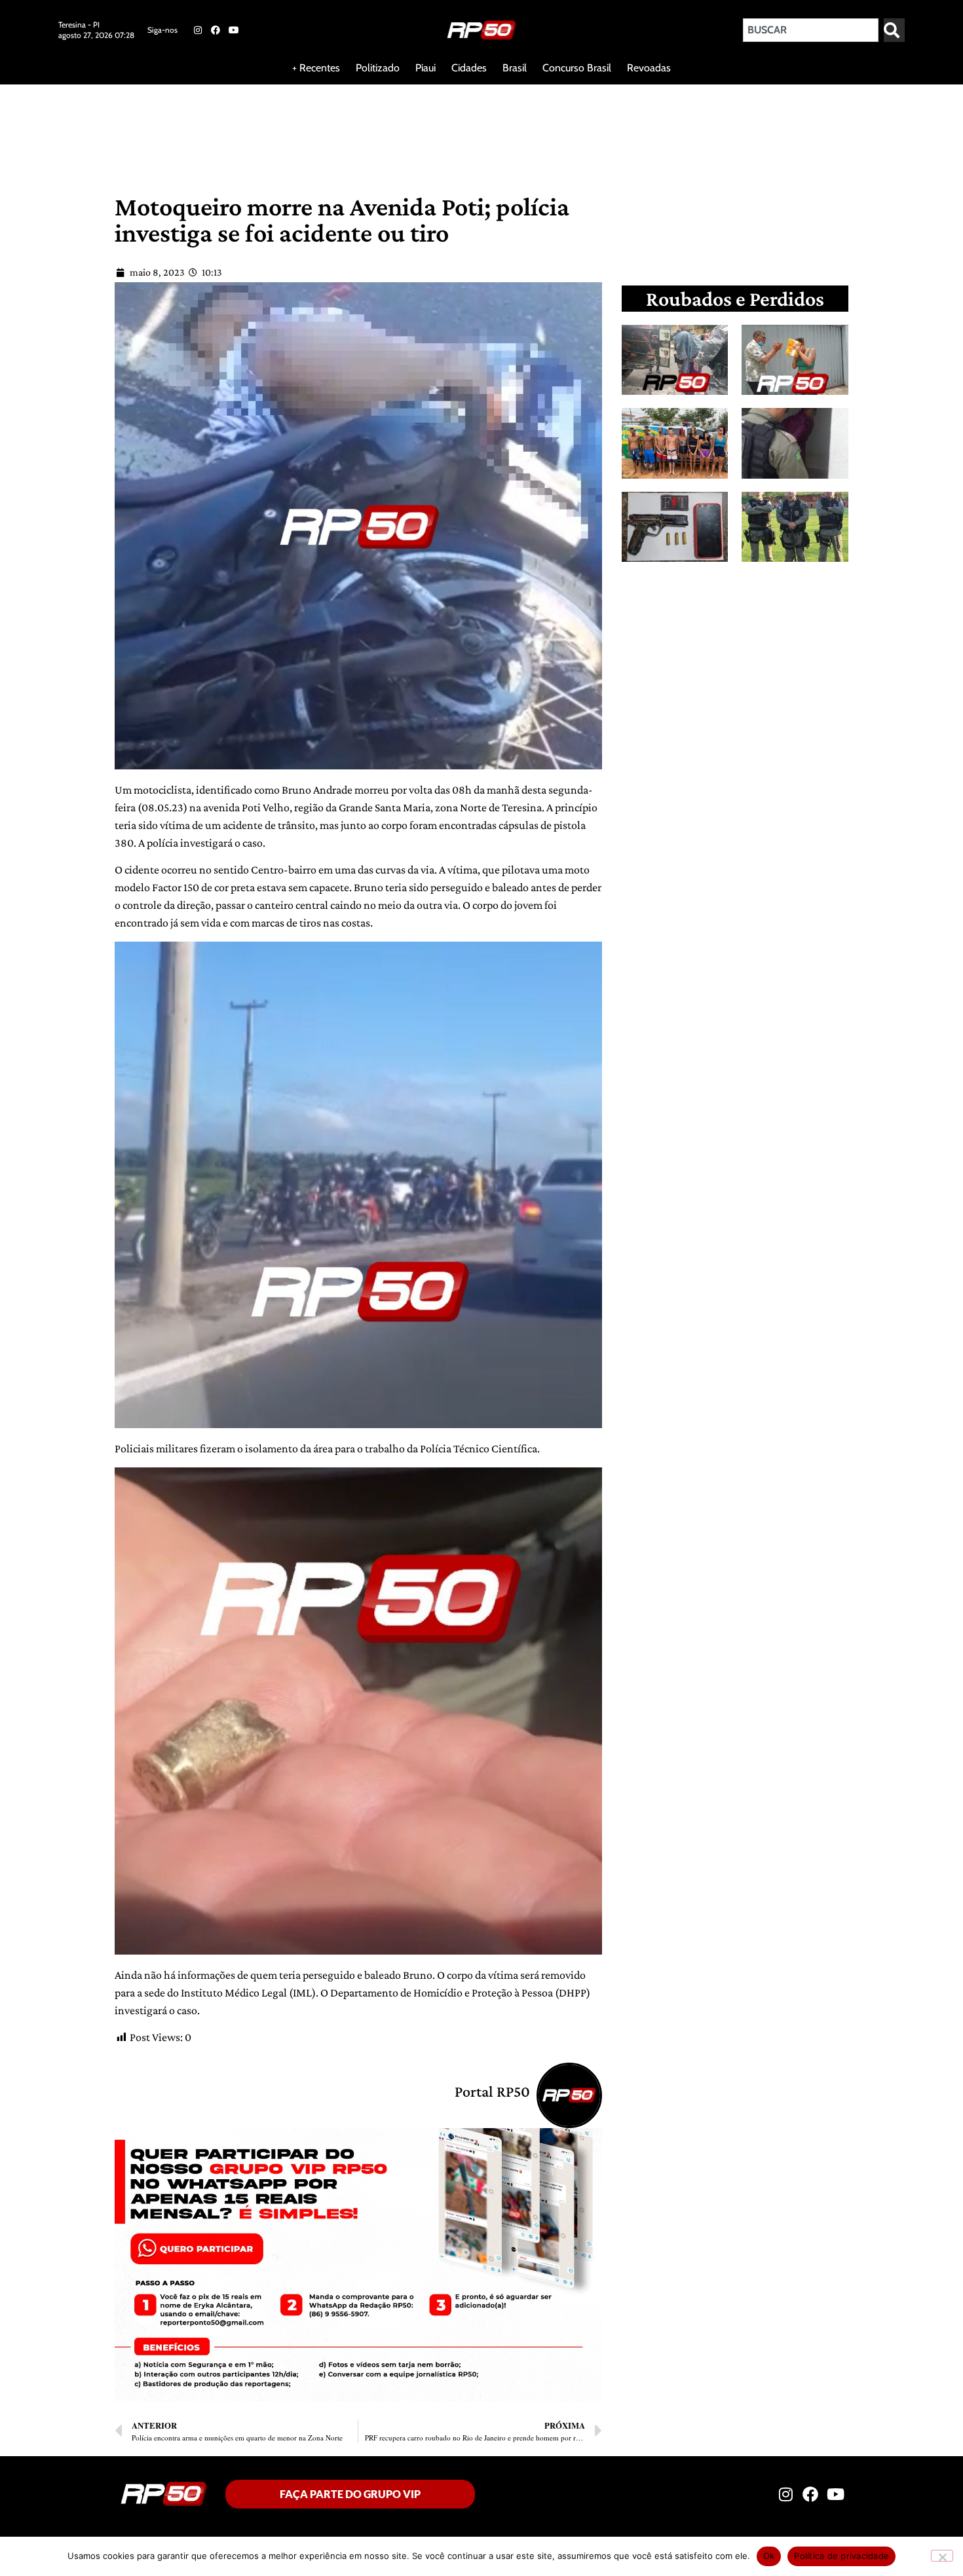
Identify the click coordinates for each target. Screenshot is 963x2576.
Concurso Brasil (577, 68)
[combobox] (811, 30)
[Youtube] (234, 30)
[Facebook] (216, 30)
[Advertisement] (317, 127)
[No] (942, 2556)
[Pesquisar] (894, 30)
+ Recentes (316, 68)
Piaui (425, 68)
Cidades (469, 68)
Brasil (515, 68)
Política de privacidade (841, 2556)
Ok (769, 2556)
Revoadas (649, 68)
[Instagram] (198, 30)
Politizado (378, 68)
